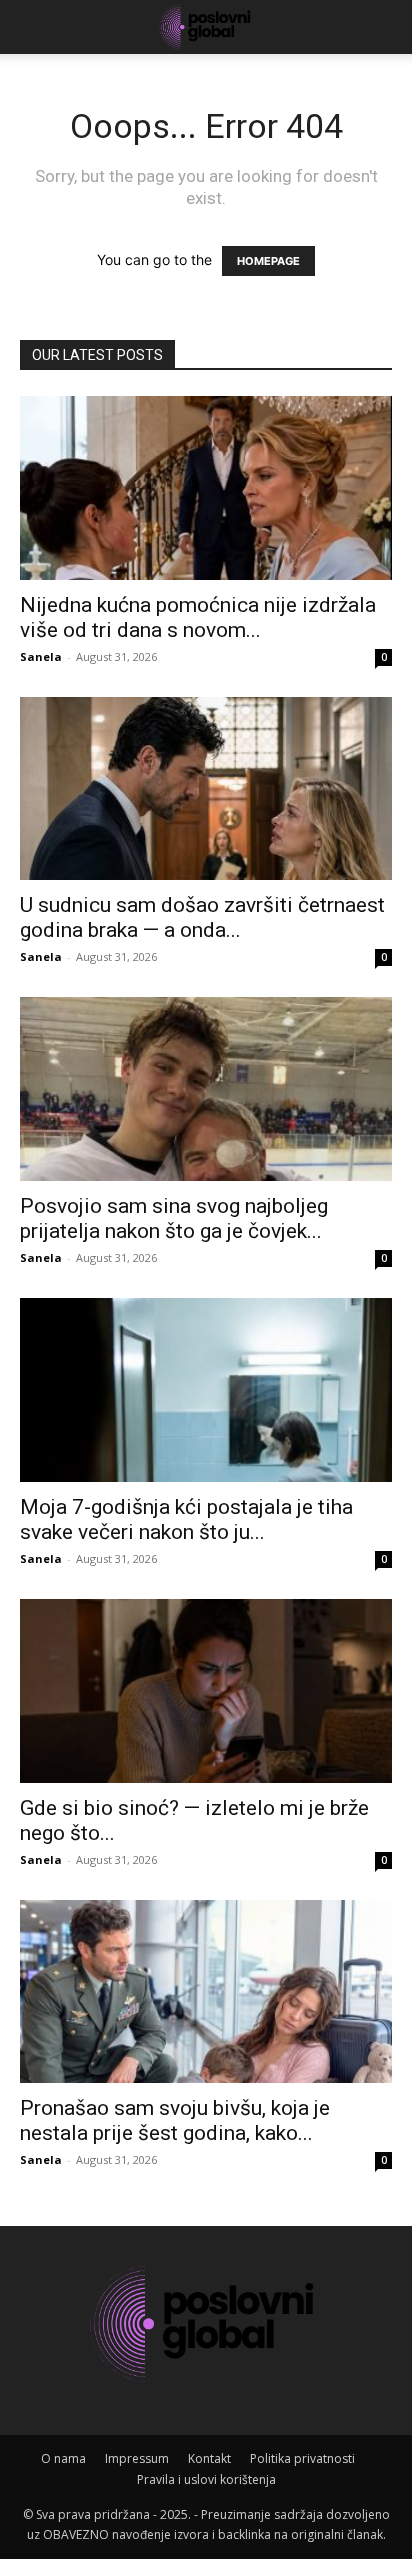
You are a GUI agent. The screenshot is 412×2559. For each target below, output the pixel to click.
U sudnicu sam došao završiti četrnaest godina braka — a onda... (202, 917)
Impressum (137, 2458)
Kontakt (209, 2458)
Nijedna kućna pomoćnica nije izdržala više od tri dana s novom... (198, 617)
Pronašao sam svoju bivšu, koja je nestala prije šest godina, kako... (175, 2120)
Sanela (41, 656)
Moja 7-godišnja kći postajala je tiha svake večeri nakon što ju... (186, 1519)
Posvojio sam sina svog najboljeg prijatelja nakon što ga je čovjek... (174, 1218)
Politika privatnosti (302, 2458)
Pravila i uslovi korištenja (206, 2479)
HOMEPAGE (268, 261)
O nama (63, 2458)
